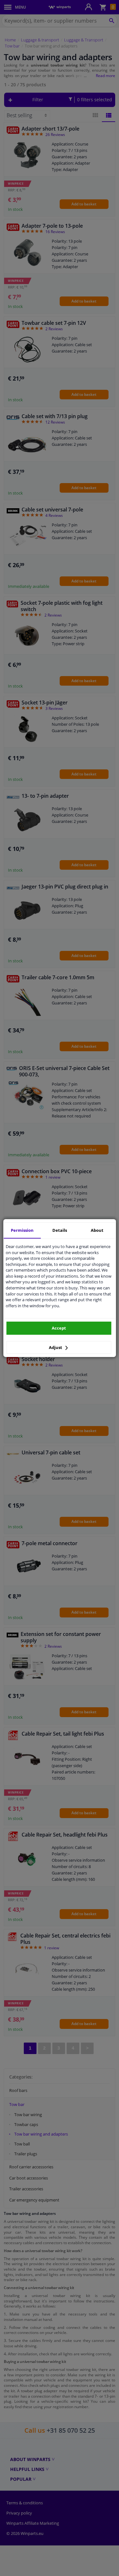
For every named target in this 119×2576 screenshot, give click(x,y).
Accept (59, 1328)
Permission (22, 1230)
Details (60, 1230)
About (97, 1230)
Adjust (56, 1347)
